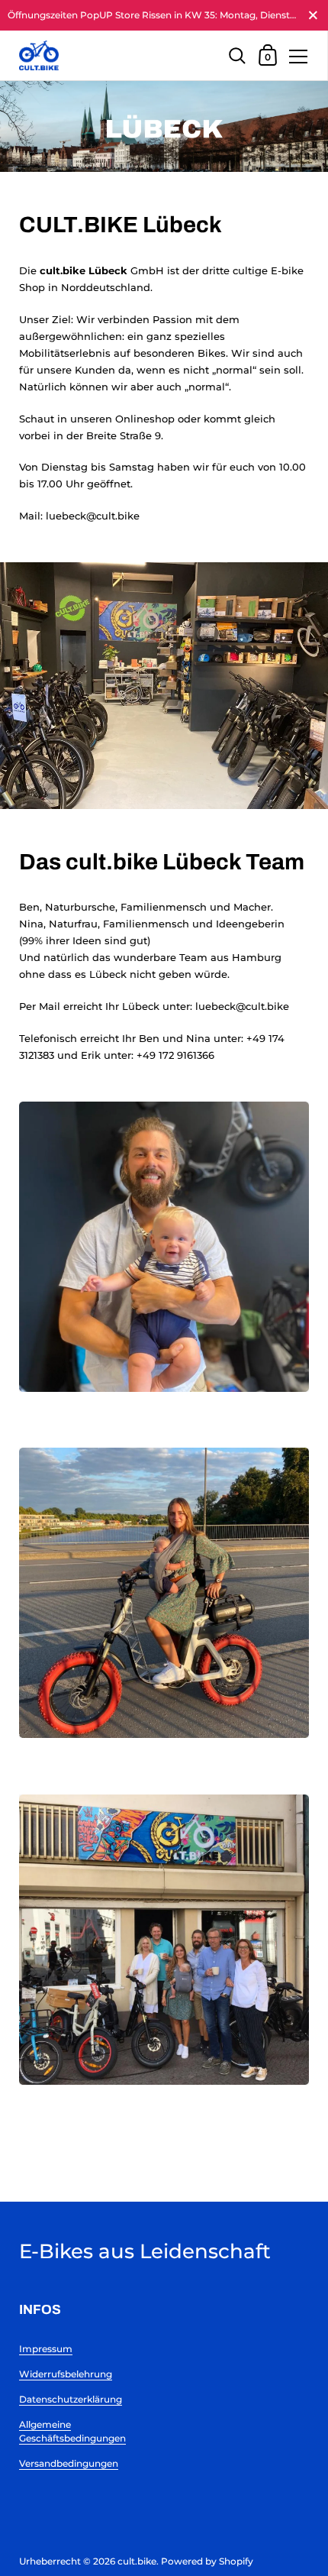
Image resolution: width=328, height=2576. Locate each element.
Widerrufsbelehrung (66, 2374)
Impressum (46, 2349)
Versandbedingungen (69, 2463)
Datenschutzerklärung (71, 2399)
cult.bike (137, 2561)
